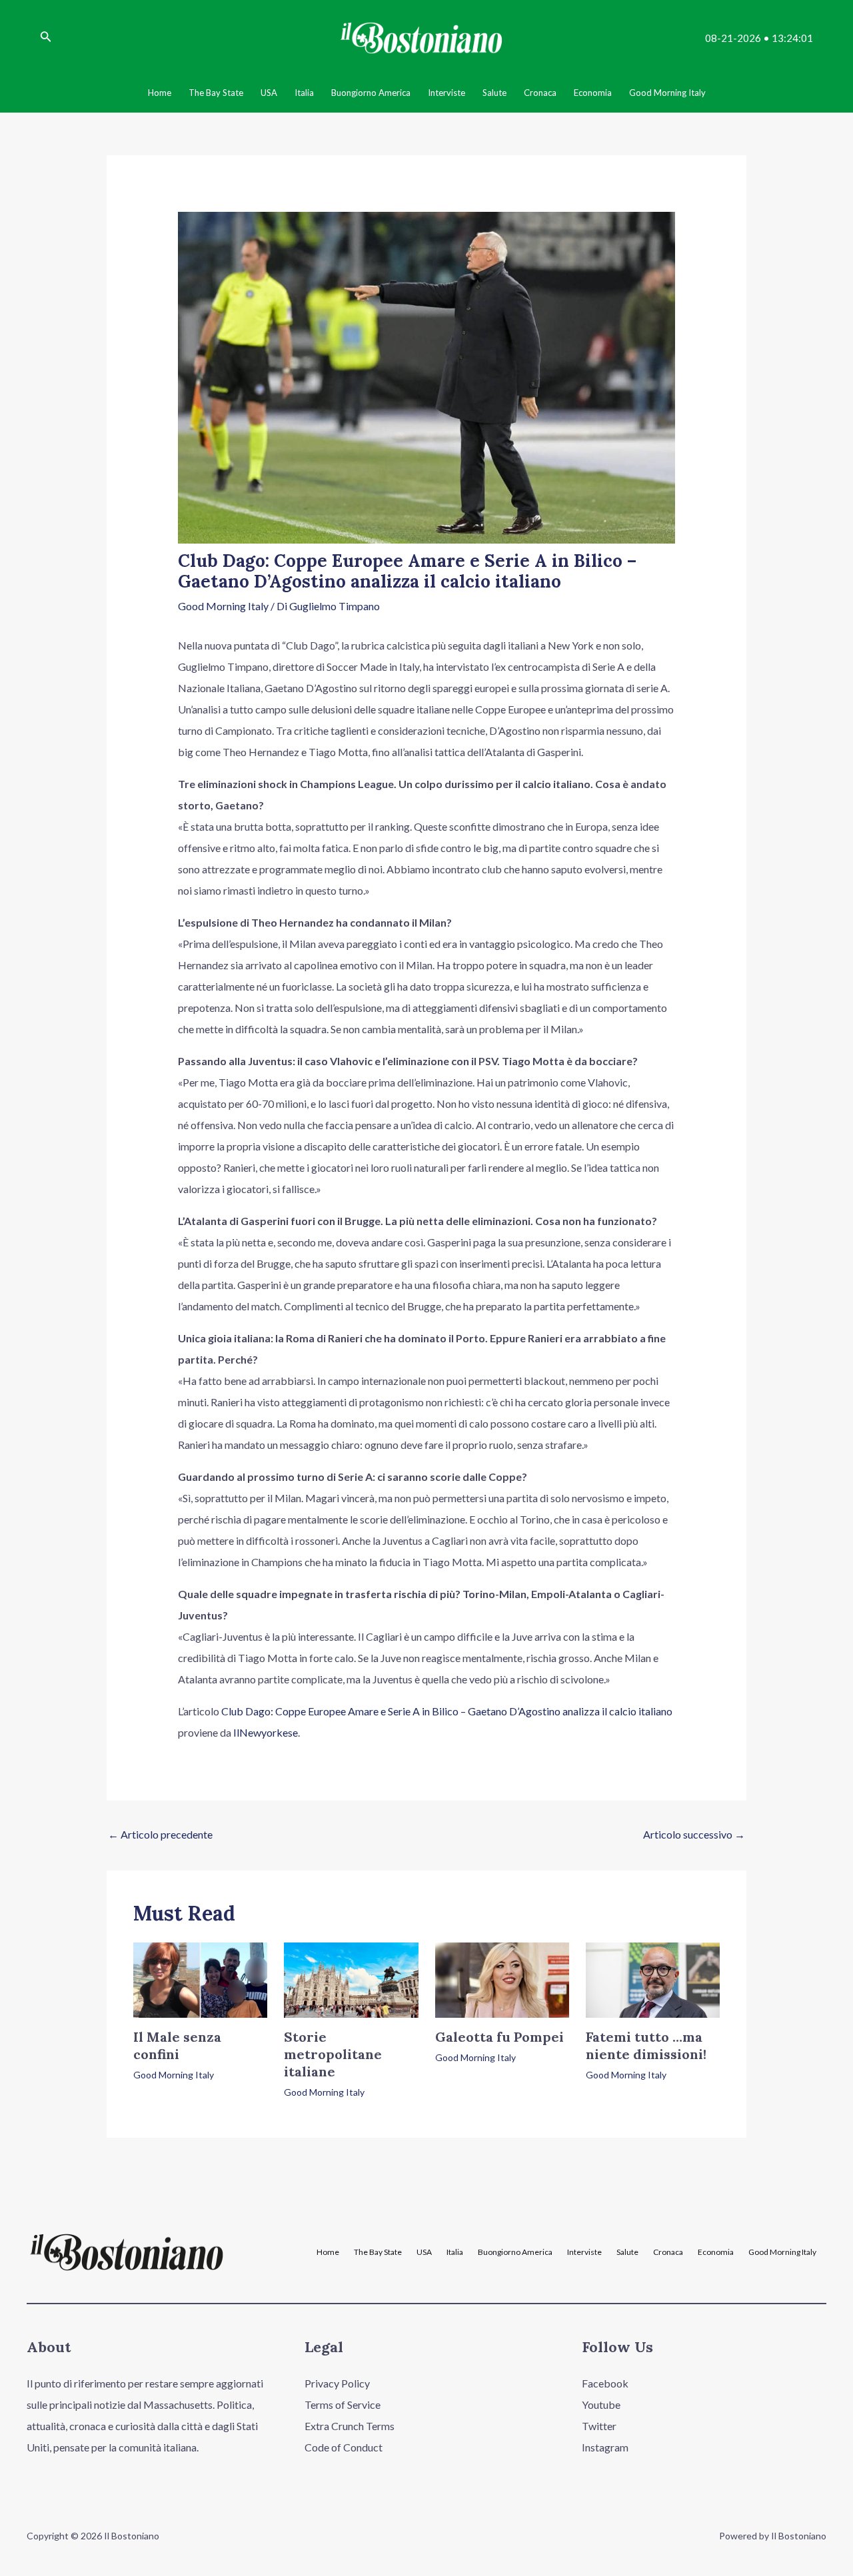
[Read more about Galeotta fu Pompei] (502, 1979)
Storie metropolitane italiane (333, 2054)
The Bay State (378, 2252)
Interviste (584, 2252)
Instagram (605, 2447)
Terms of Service (343, 2404)
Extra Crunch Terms (350, 2426)
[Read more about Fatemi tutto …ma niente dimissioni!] (653, 1979)
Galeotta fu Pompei (499, 2037)
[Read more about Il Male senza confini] (200, 1979)
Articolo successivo (694, 1834)
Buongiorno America (515, 2252)
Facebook (605, 2383)
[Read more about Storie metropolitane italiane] (351, 1979)
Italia (455, 2252)
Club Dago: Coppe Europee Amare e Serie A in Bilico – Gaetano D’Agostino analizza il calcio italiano (447, 1711)
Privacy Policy (337, 2383)
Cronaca (668, 2252)
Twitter (599, 2426)
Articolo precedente (160, 1834)
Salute (627, 2252)
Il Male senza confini (177, 2045)
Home (328, 2252)
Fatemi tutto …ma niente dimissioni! (646, 2045)
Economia (716, 2252)
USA (424, 2252)
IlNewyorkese (266, 1732)
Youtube (601, 2404)
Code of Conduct (344, 2447)
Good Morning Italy (223, 606)
